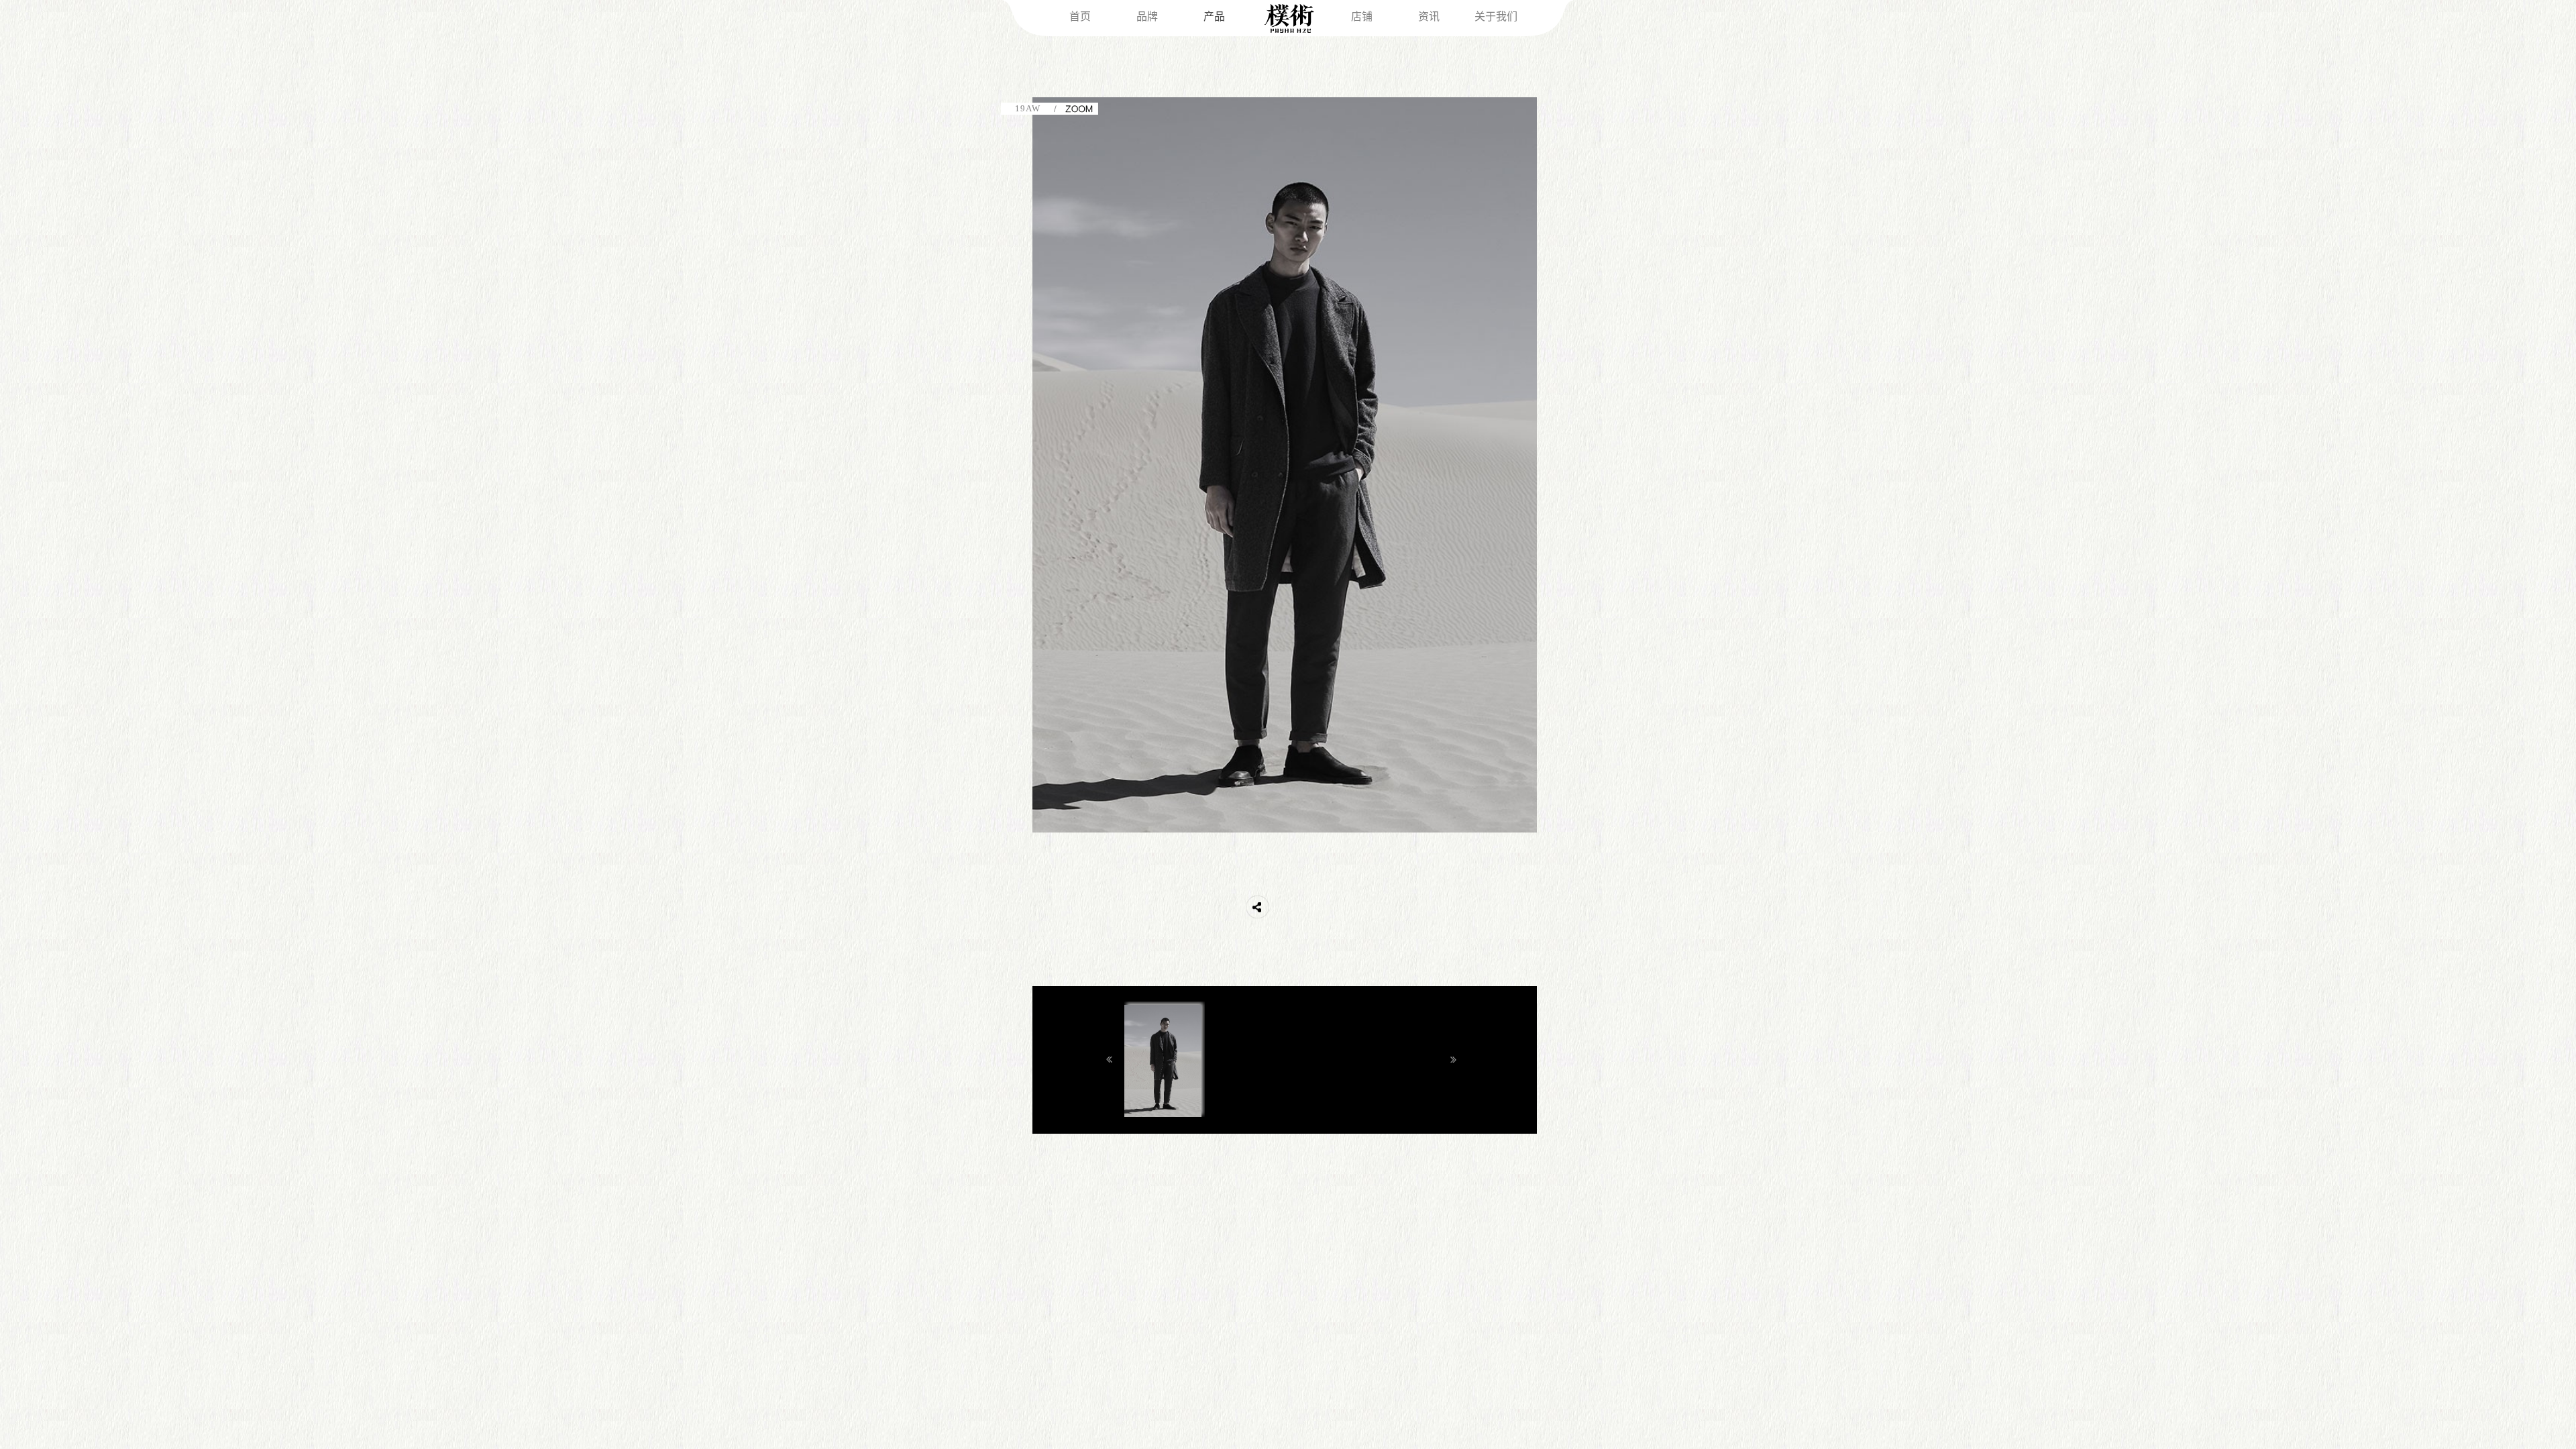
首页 (1080, 16)
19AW (1028, 108)
